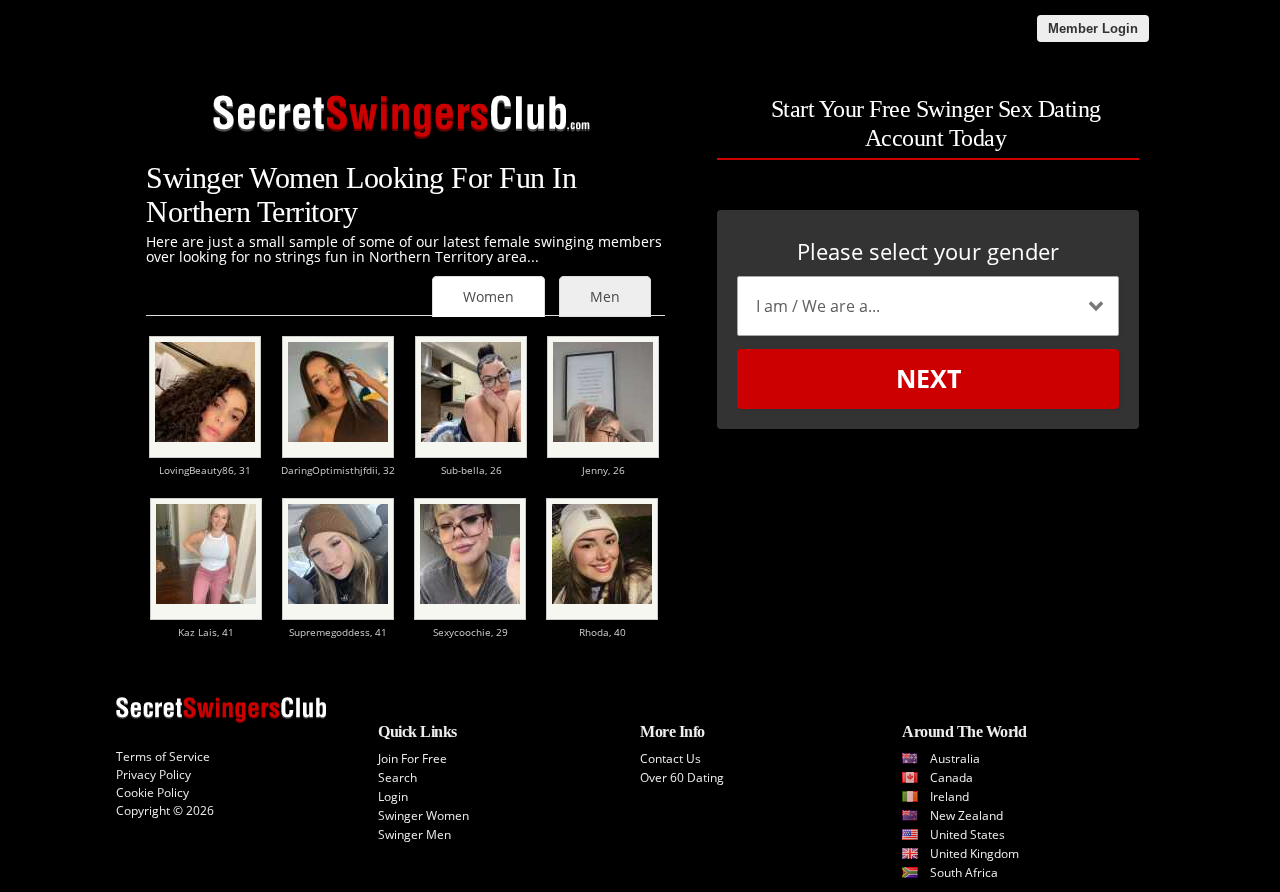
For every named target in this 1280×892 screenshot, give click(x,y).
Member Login (1093, 28)
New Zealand (966, 815)
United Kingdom (974, 853)
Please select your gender (928, 251)
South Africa (964, 872)
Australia (955, 758)
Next (928, 378)
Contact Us (670, 758)
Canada (951, 777)
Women (488, 296)
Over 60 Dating (682, 777)
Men (605, 296)
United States (967, 834)
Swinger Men (414, 834)
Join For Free (412, 758)
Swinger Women (423, 815)
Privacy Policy (153, 774)
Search (397, 777)
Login (393, 796)
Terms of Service (163, 756)
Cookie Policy (152, 792)
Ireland (949, 796)
